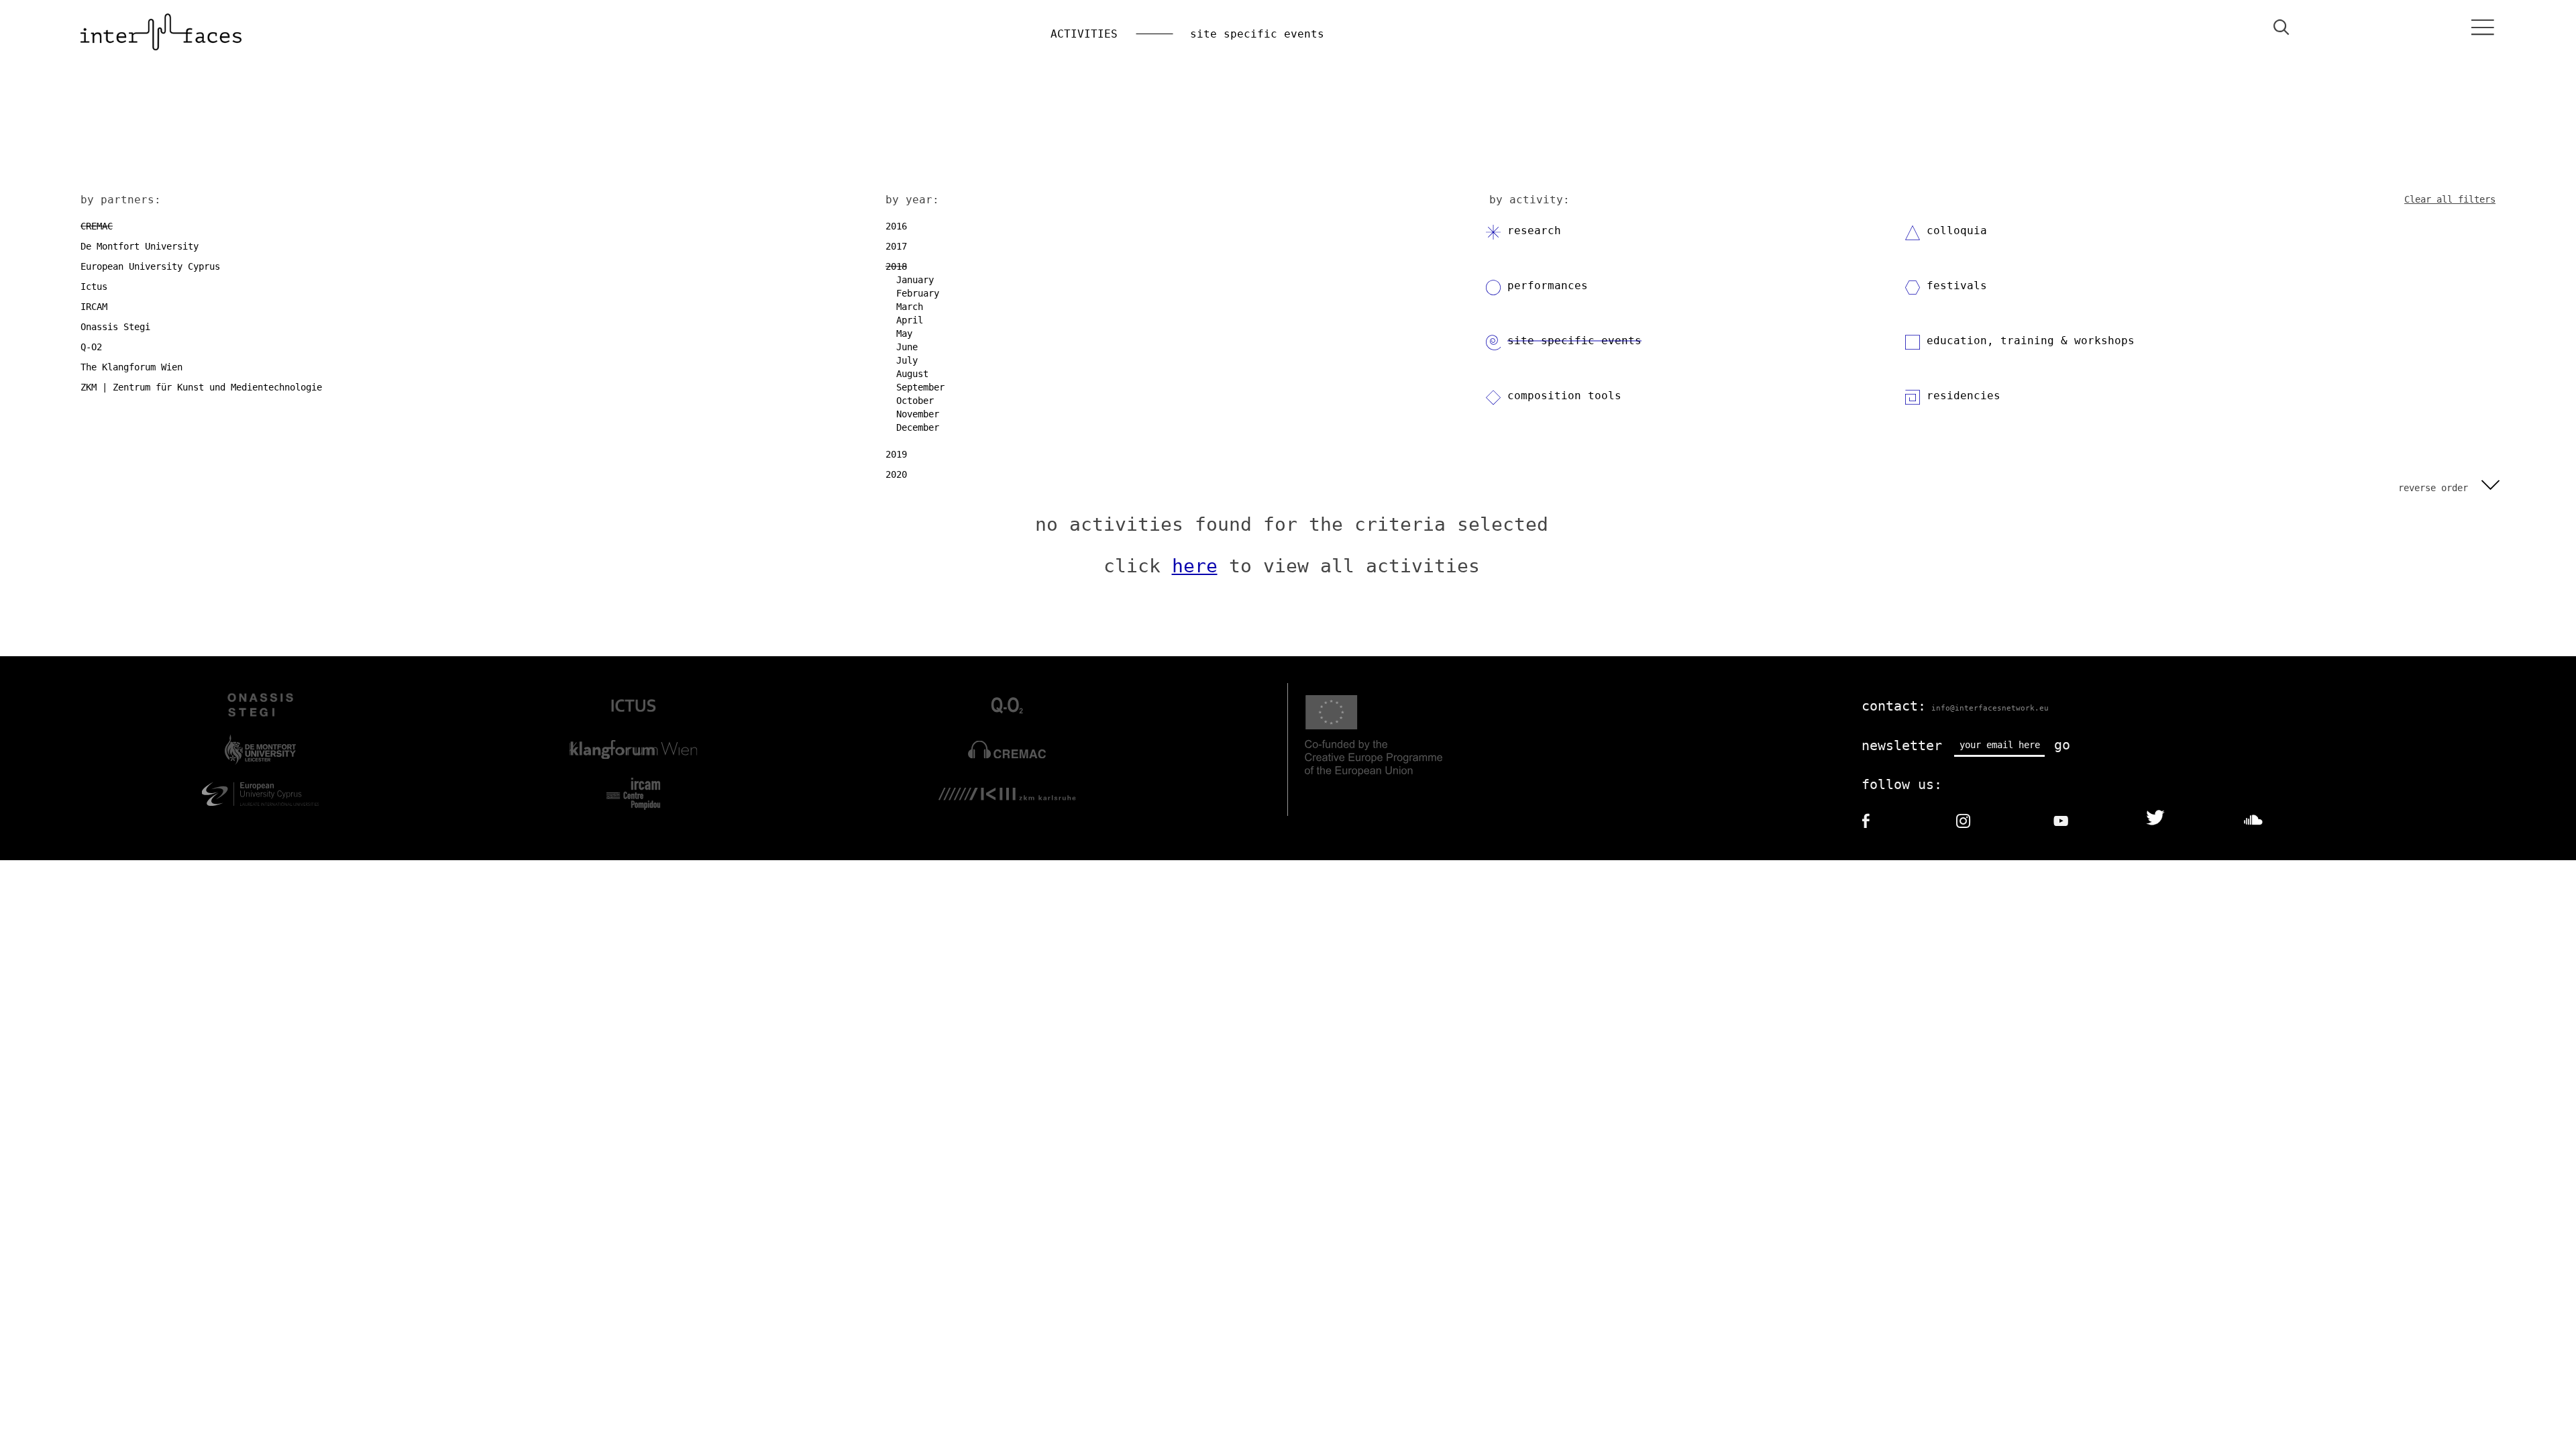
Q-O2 (91, 347)
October (915, 401)
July (907, 360)
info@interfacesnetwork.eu (1990, 708)
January (915, 280)
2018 (896, 266)
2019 (896, 454)
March (910, 307)
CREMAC (97, 226)
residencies (1964, 396)
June (907, 347)
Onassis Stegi (115, 327)
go (2062, 745)
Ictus (94, 287)
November (918, 414)
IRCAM (94, 307)
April (910, 320)
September (920, 387)
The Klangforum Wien (131, 367)
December (918, 427)
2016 (896, 226)
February (918, 293)
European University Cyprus (150, 266)
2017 (896, 246)
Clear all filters (2450, 199)
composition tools (1564, 396)
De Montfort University (140, 246)
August (912, 374)
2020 (896, 474)
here (1195, 566)
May (904, 333)
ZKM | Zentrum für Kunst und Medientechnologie (201, 387)
